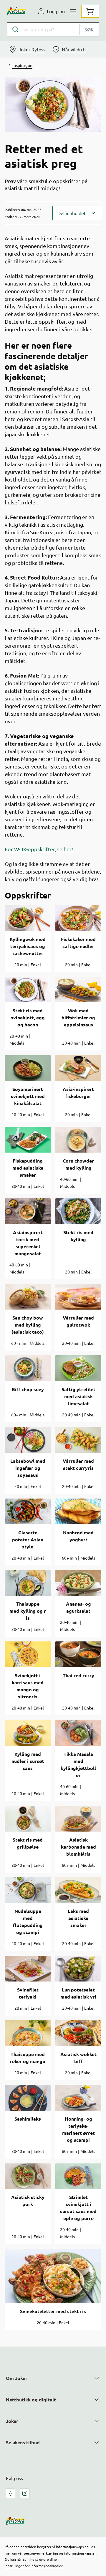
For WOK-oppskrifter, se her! (39, 849)
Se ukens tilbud (23, 2442)
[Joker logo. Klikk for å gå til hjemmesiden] (16, 11)
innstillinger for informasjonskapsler (34, 2566)
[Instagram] (25, 2493)
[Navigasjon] (73, 11)
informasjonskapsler (80, 2553)
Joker (12, 2421)
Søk (89, 29)
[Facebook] (11, 2493)
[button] (77, 213)
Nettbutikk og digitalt (31, 2400)
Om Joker (17, 2378)
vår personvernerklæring (38, 2553)
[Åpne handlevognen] (90, 11)
